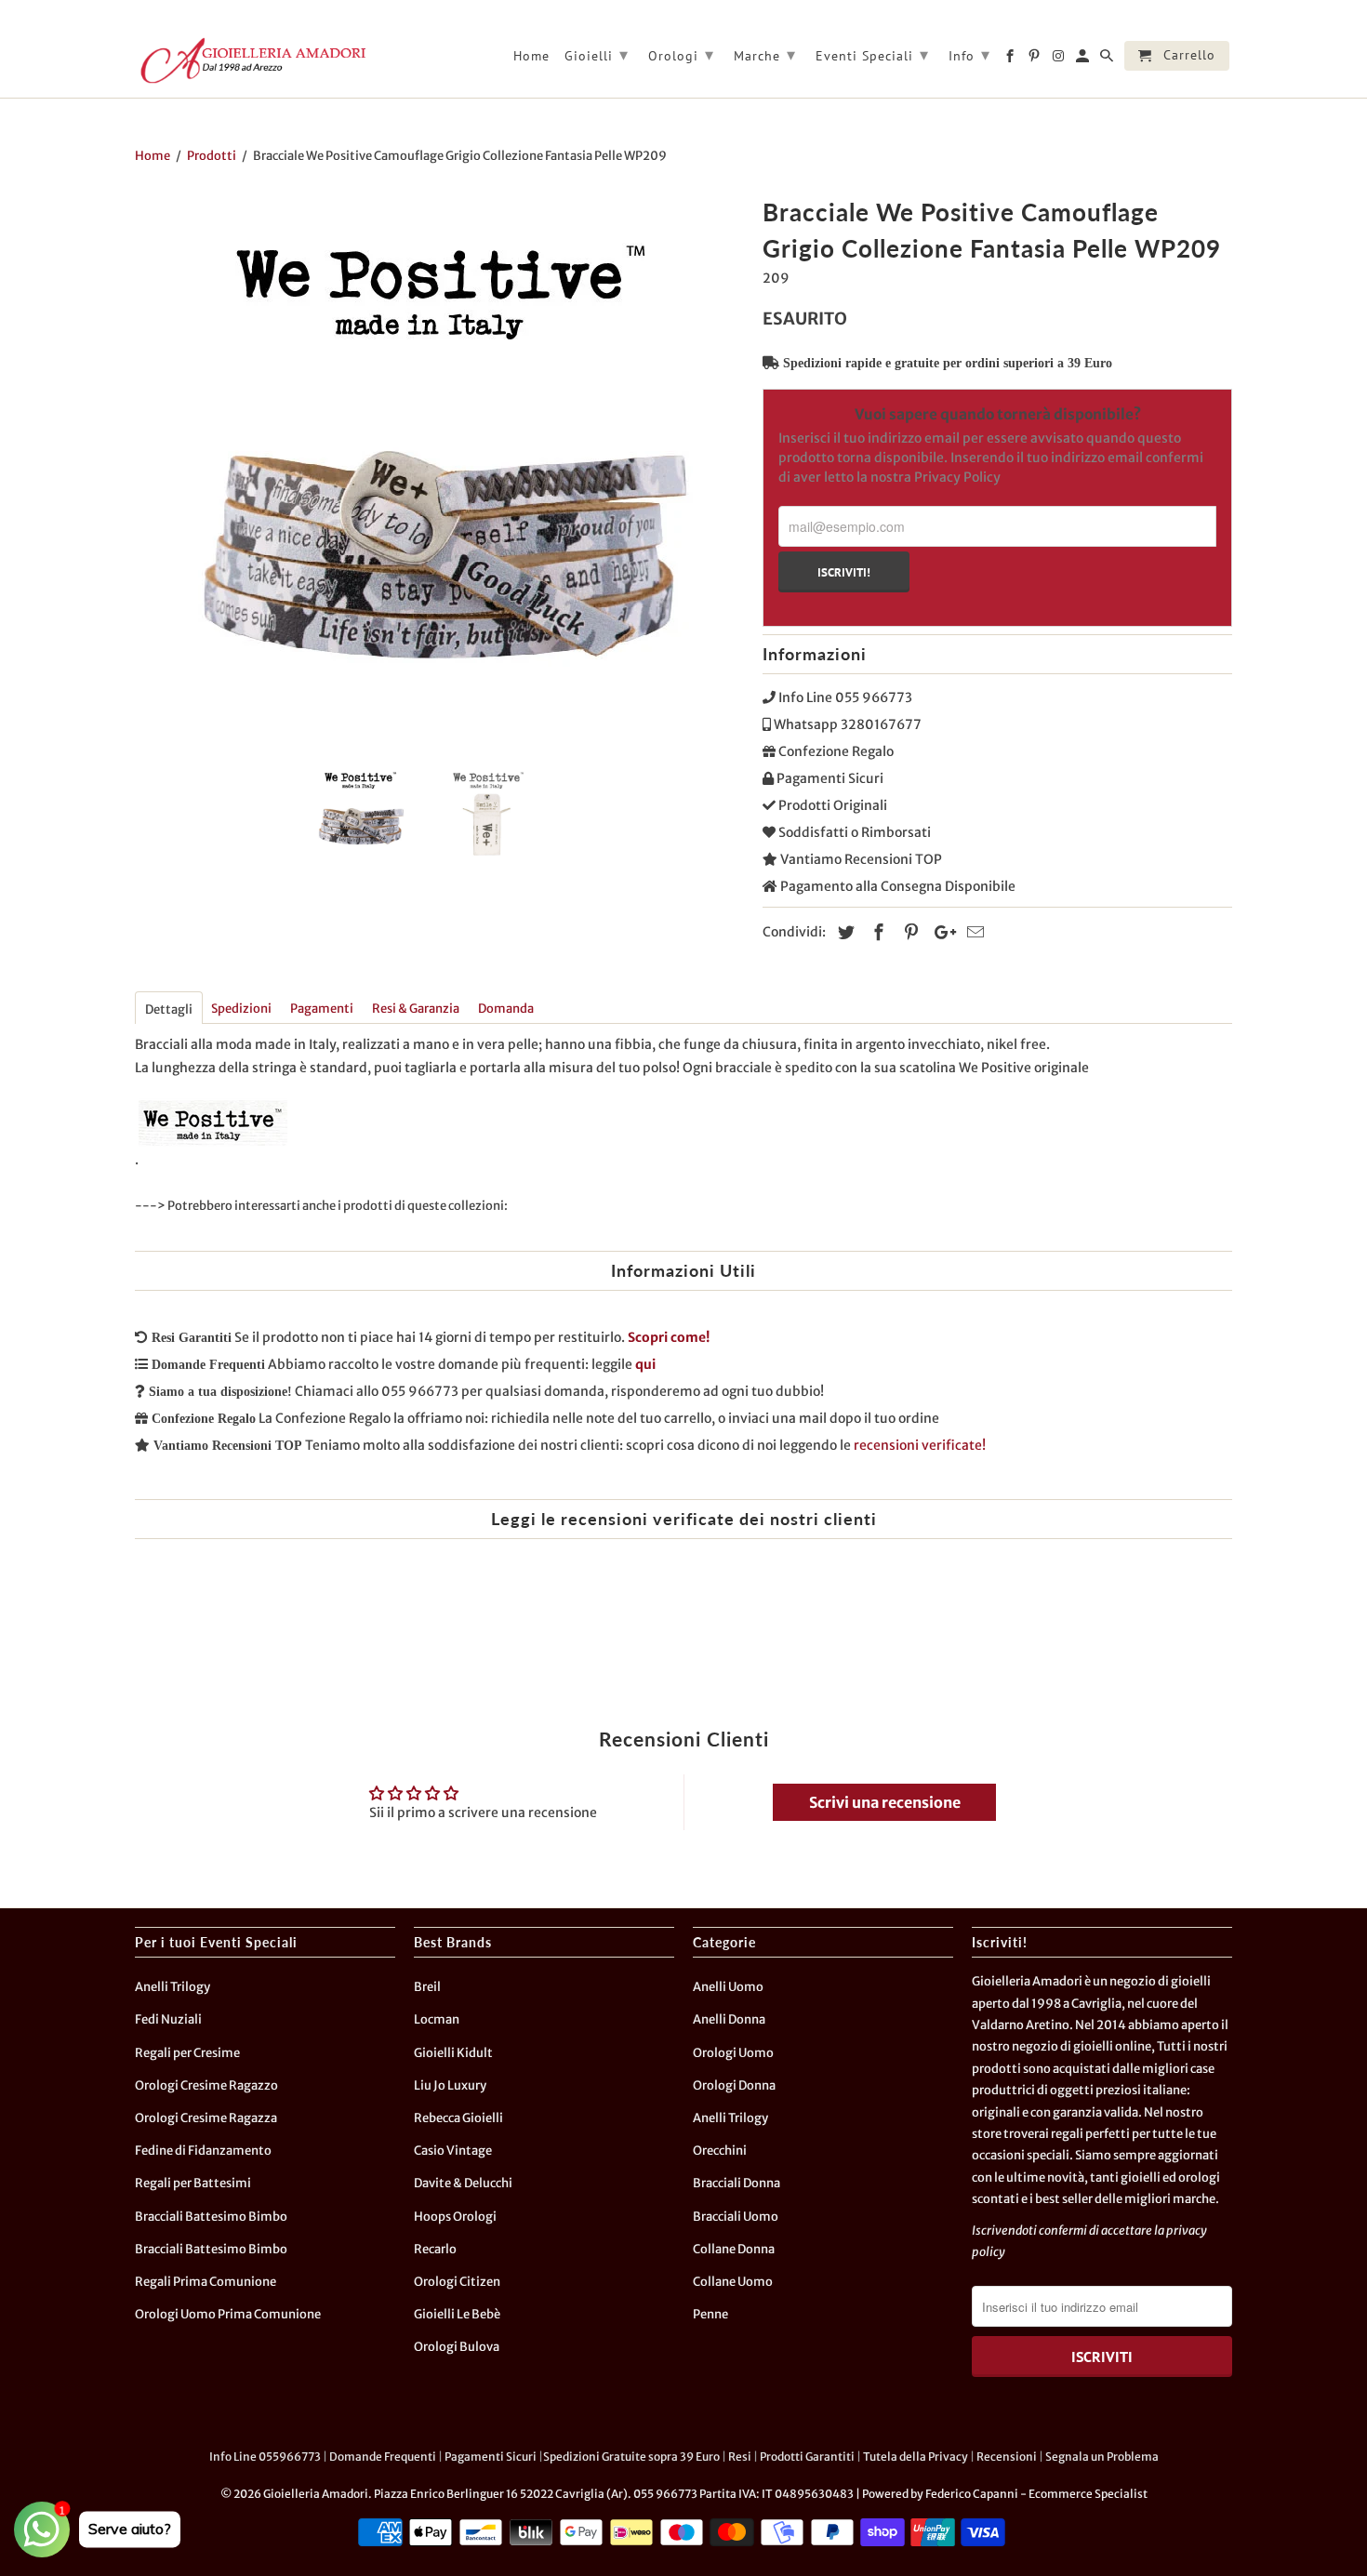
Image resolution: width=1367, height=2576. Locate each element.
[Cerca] (1108, 60)
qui (645, 1364)
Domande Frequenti (383, 2456)
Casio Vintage (453, 2151)
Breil (427, 1987)
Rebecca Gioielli (458, 2118)
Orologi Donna (734, 2085)
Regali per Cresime (187, 2053)
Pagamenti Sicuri (491, 2456)
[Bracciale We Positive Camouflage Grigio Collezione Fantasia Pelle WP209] (439, 470)
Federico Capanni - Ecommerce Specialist (1036, 2494)
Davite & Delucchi (463, 2183)
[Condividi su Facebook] (876, 932)
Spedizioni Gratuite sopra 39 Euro (631, 2456)
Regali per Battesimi (193, 2183)
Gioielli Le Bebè (457, 2314)
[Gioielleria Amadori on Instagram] (1060, 60)
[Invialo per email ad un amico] (973, 932)
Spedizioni (241, 1009)
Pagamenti (322, 1009)
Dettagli (169, 1009)
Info (969, 54)
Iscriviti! (844, 572)
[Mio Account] (1084, 60)
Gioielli (597, 54)
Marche (765, 54)
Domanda (506, 1009)
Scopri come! (669, 1337)
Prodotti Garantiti (807, 2456)
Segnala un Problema (1102, 2456)
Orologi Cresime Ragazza (206, 2118)
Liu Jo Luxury (450, 2085)
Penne (710, 2314)
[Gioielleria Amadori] (251, 60)
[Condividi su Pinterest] (909, 932)
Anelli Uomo (728, 1987)
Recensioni (1007, 2456)
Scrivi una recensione (885, 1802)
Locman (437, 2019)
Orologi (681, 54)
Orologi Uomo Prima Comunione (228, 2314)
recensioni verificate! (920, 1445)
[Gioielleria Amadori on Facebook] (1011, 60)
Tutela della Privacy (916, 2456)
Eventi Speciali (872, 54)
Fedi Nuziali (168, 2019)
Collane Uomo (733, 2282)
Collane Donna (734, 2249)
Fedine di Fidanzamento (203, 2151)
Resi (740, 2456)
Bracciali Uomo (736, 2217)
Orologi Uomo (733, 2053)
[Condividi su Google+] (940, 932)
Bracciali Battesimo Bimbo (211, 2217)
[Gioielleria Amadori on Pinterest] (1035, 60)
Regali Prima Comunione (206, 2282)
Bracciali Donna (737, 2183)
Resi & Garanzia (416, 1009)
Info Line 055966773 (265, 2456)
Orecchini (720, 2151)
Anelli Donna (729, 2019)
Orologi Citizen (457, 2282)
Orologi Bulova (457, 2347)
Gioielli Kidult (453, 2053)
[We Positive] (213, 1160)
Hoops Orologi (455, 2217)
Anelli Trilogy (173, 1987)
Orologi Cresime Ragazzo (206, 2085)
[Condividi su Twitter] (843, 932)
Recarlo (435, 2249)
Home (531, 56)
